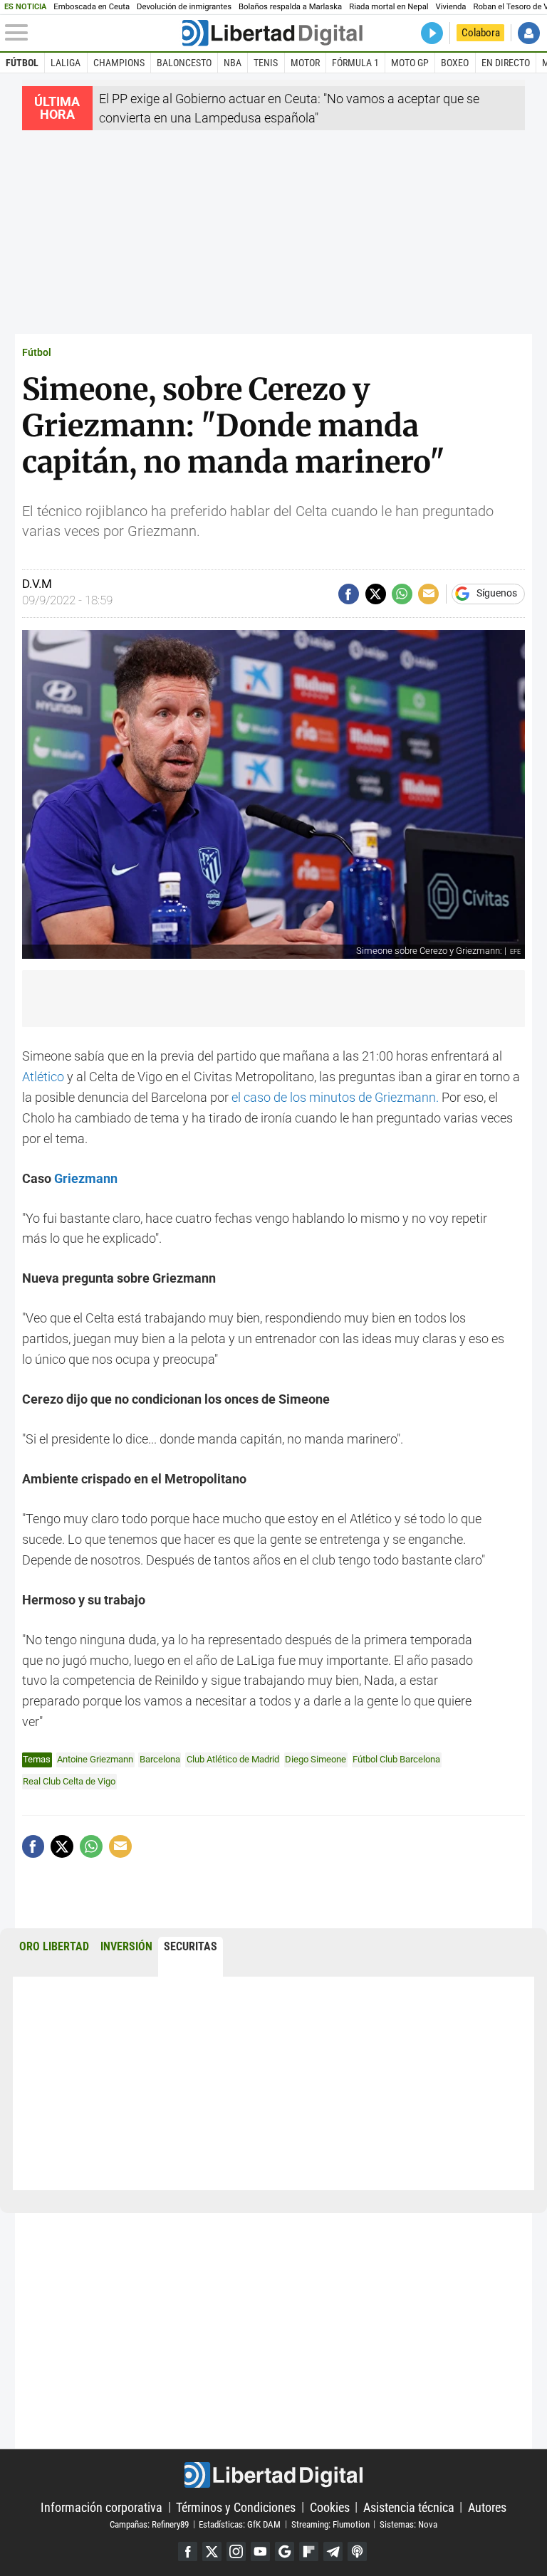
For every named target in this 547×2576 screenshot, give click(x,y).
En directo (506, 63)
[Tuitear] (376, 594)
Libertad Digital (273, 2475)
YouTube (260, 2551)
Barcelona (160, 1759)
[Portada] (272, 33)
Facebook (188, 2551)
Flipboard (309, 2551)
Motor (305, 63)
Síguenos (497, 594)
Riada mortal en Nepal (389, 7)
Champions (119, 63)
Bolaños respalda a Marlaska (290, 7)
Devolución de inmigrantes (184, 7)
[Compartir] (349, 594)
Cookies (330, 2507)
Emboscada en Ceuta (92, 7)
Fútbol (22, 63)
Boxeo (455, 63)
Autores (487, 2507)
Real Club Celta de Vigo (69, 1781)
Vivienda (451, 7)
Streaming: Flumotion (330, 2524)
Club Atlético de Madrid (233, 1759)
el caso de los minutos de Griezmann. (335, 1097)
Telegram (333, 2551)
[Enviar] (402, 594)
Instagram (236, 2551)
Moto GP (410, 63)
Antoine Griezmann (95, 1759)
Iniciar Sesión (529, 33)
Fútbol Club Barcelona (396, 1759)
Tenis (266, 63)
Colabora (481, 33)
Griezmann (84, 1178)
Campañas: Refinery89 (149, 2524)
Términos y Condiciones (236, 2507)
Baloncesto (184, 63)
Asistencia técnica (409, 2507)
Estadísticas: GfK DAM (240, 2524)
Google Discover (285, 2551)
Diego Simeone (316, 1759)
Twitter (212, 2551)
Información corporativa (101, 2507)
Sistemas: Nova (408, 2524)
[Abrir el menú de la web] (92, 33)
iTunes (357, 2551)
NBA (233, 63)
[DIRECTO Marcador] (432, 33)
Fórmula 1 (355, 63)
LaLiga (66, 63)
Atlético (43, 1077)
